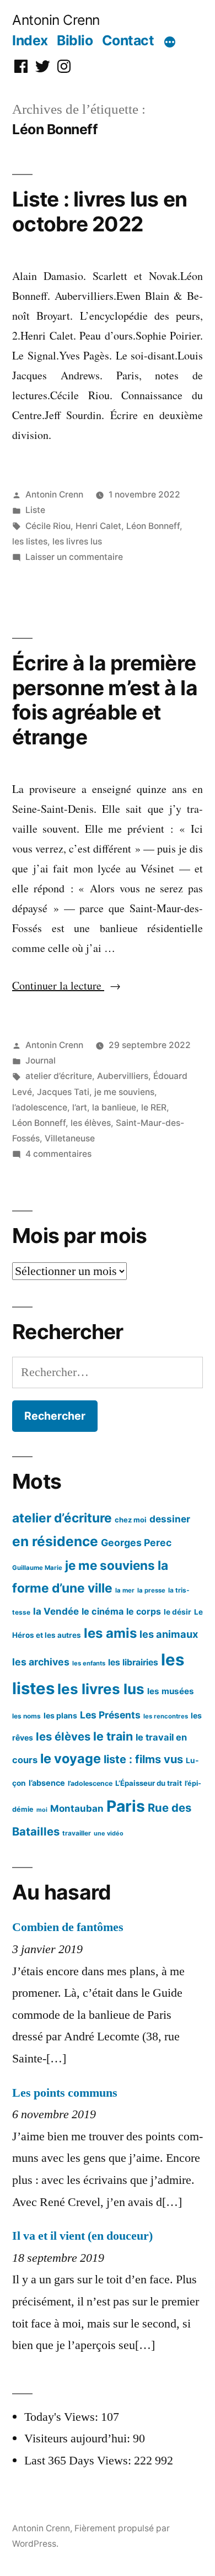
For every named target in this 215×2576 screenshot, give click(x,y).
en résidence (55, 1541)
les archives (41, 1662)
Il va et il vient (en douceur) (82, 2236)
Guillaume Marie (37, 1568)
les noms (26, 1716)
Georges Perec (136, 1543)
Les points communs (65, 2093)
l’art (80, 1107)
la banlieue (114, 1107)
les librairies (133, 1662)
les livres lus (77, 541)
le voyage (71, 1758)
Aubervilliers (123, 1076)
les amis (110, 1633)
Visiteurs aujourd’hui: (79, 2439)
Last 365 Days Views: (79, 2461)
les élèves (91, 1123)
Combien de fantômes (68, 1927)
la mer (125, 1590)
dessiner (170, 1519)
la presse (151, 1590)
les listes (30, 541)
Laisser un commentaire (74, 557)
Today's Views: (63, 2417)
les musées (171, 1691)
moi (42, 1810)
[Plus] (170, 43)
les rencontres (166, 1716)
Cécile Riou (48, 526)
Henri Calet (98, 526)
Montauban (77, 1808)
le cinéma (103, 1611)
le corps (144, 1612)
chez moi (131, 1520)
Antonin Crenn (56, 20)
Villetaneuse (70, 1138)
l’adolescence (40, 1107)
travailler (77, 1833)
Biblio (75, 40)
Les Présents (110, 1715)
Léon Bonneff (153, 526)
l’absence (47, 1783)
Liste (35, 510)
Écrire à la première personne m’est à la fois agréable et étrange (105, 700)
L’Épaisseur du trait (149, 1783)
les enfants (89, 1663)
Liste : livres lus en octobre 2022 (100, 211)
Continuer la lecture (66, 985)
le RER (154, 1107)
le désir (178, 1612)
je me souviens (124, 1092)
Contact (128, 40)
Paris (126, 1806)
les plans (60, 1715)
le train (113, 1736)
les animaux (169, 1634)
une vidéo (109, 1833)
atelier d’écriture (59, 1076)
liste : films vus (143, 1759)
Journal (41, 1060)
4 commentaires (58, 1154)
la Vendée (56, 1611)
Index (30, 40)
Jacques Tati (63, 1092)
